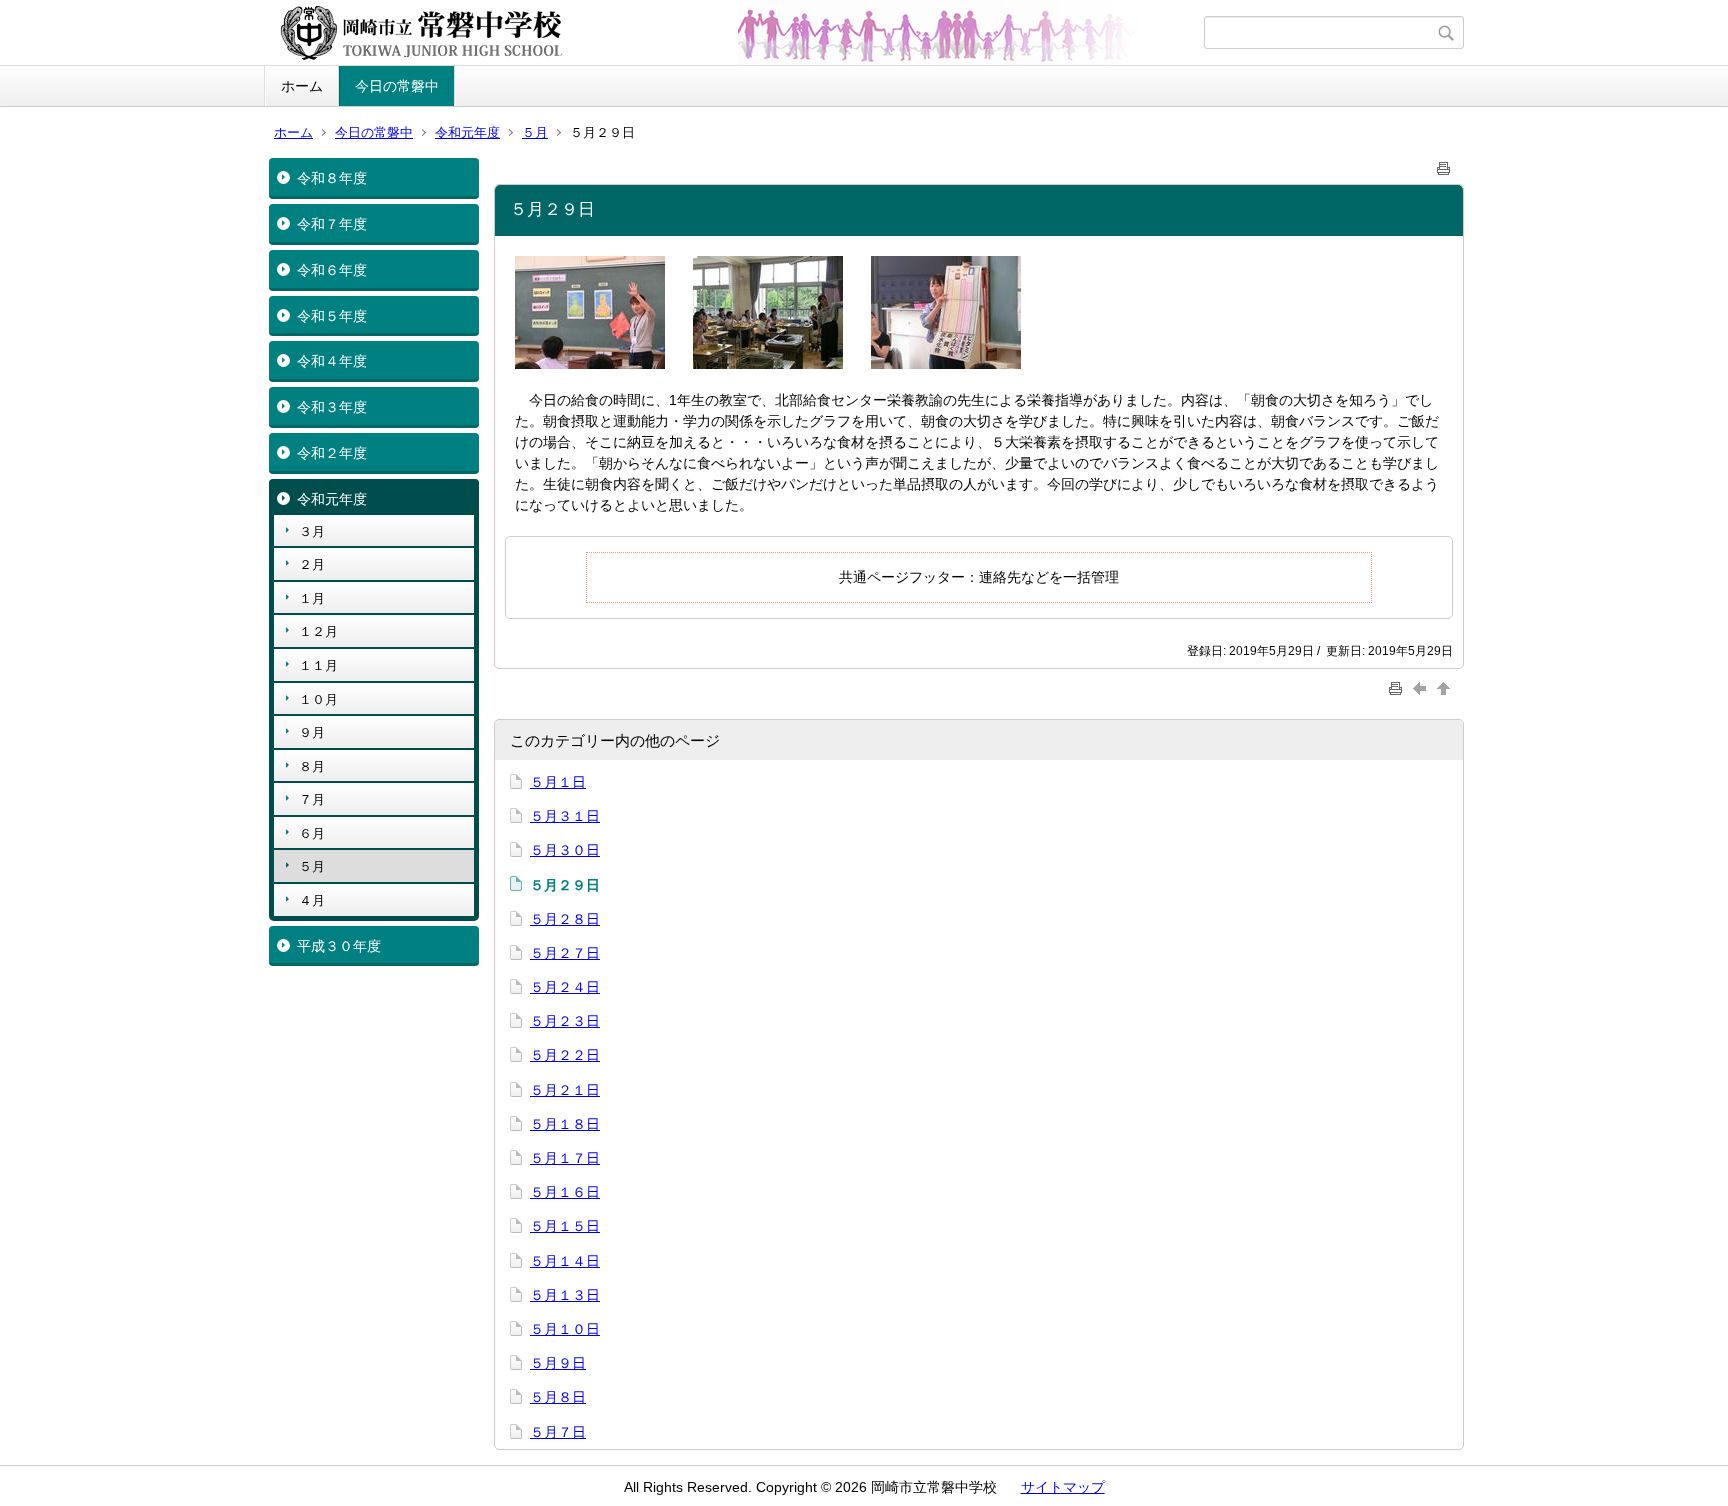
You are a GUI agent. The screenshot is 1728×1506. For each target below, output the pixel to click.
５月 (535, 132)
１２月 (318, 631)
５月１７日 (565, 1158)
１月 (312, 598)
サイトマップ (1063, 1487)
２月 (312, 564)
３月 (312, 531)
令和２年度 (332, 453)
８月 (312, 766)
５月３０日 (565, 850)
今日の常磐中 (397, 86)
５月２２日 (565, 1055)
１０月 (318, 699)
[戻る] (1422, 687)
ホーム (302, 86)
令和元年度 (467, 132)
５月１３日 (565, 1295)
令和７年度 (332, 224)
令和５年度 (332, 316)
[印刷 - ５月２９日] (1444, 164)
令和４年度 (332, 361)
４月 (312, 900)
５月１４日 (565, 1261)
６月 (312, 833)
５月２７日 (565, 953)
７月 (312, 799)
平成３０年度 (339, 946)
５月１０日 (565, 1329)
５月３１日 (565, 816)
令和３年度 (332, 407)
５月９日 (558, 1363)
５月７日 (558, 1432)
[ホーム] (736, 33)
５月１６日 (565, 1192)
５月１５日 (565, 1226)
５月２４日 (565, 987)
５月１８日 (565, 1124)
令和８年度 (332, 178)
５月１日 (558, 782)
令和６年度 (332, 270)
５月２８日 (565, 919)
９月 (312, 732)
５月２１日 (565, 1090)
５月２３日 (565, 1021)
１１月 (318, 665)
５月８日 (558, 1397)
